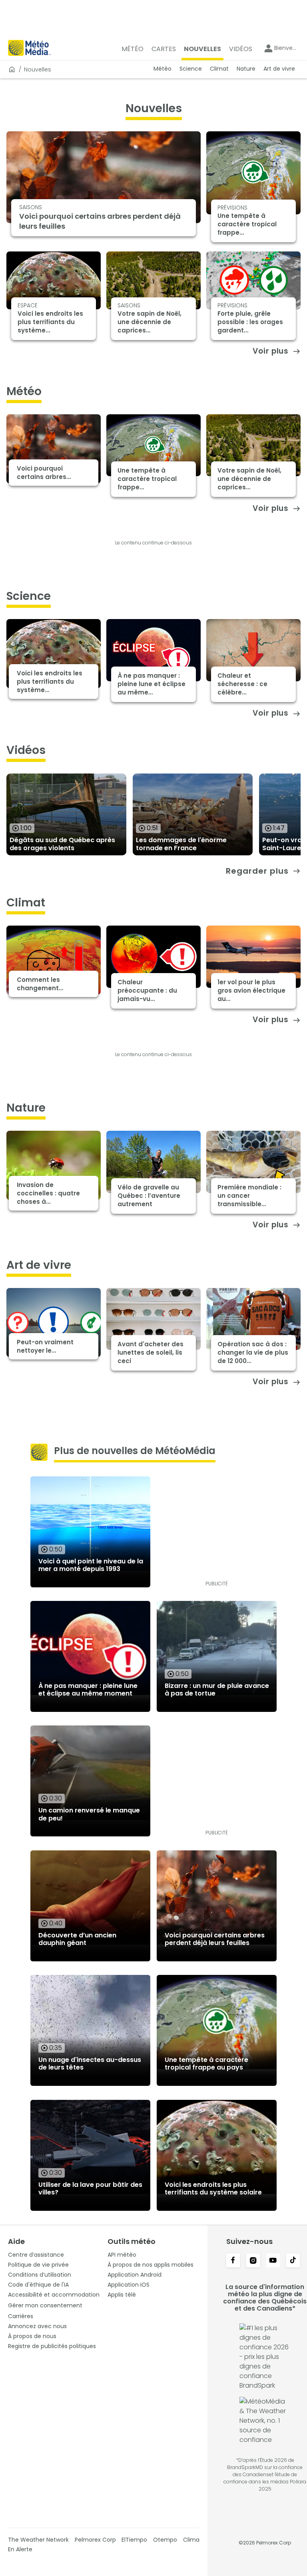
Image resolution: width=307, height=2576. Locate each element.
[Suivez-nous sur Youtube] (273, 2261)
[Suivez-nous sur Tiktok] (293, 2261)
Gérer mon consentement (45, 2305)
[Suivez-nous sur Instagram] (253, 2261)
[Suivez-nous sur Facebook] (233, 2261)
